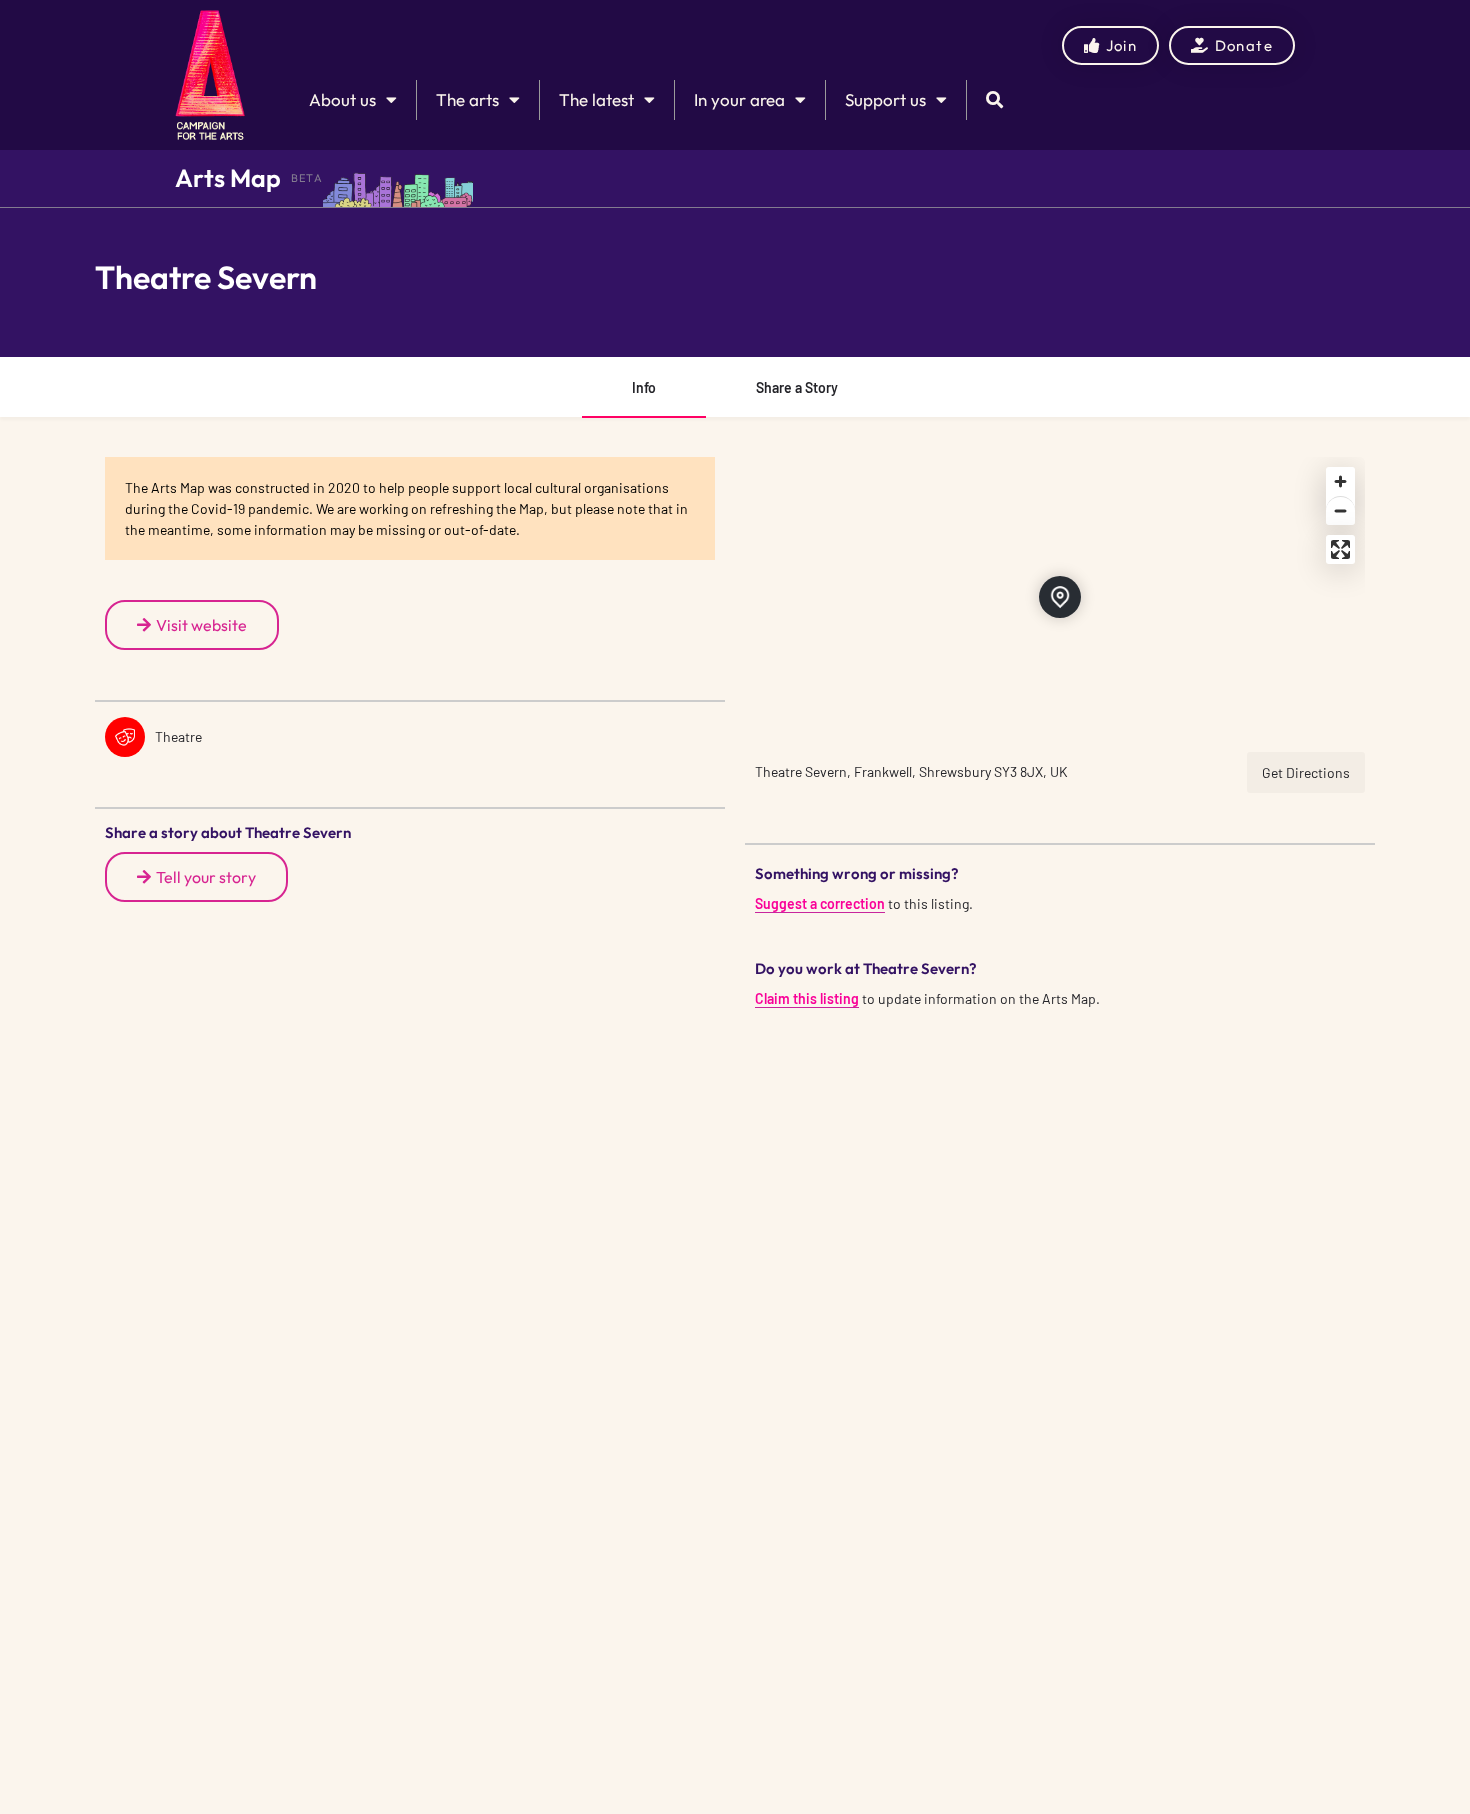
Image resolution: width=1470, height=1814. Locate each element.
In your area (739, 99)
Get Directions (1306, 772)
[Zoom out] (1340, 510)
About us (342, 99)
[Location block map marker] (1060, 597)
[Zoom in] (1340, 481)
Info (644, 387)
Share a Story (797, 387)
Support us (885, 99)
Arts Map (228, 178)
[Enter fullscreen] (1340, 549)
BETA (307, 178)
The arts (467, 99)
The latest (596, 99)
